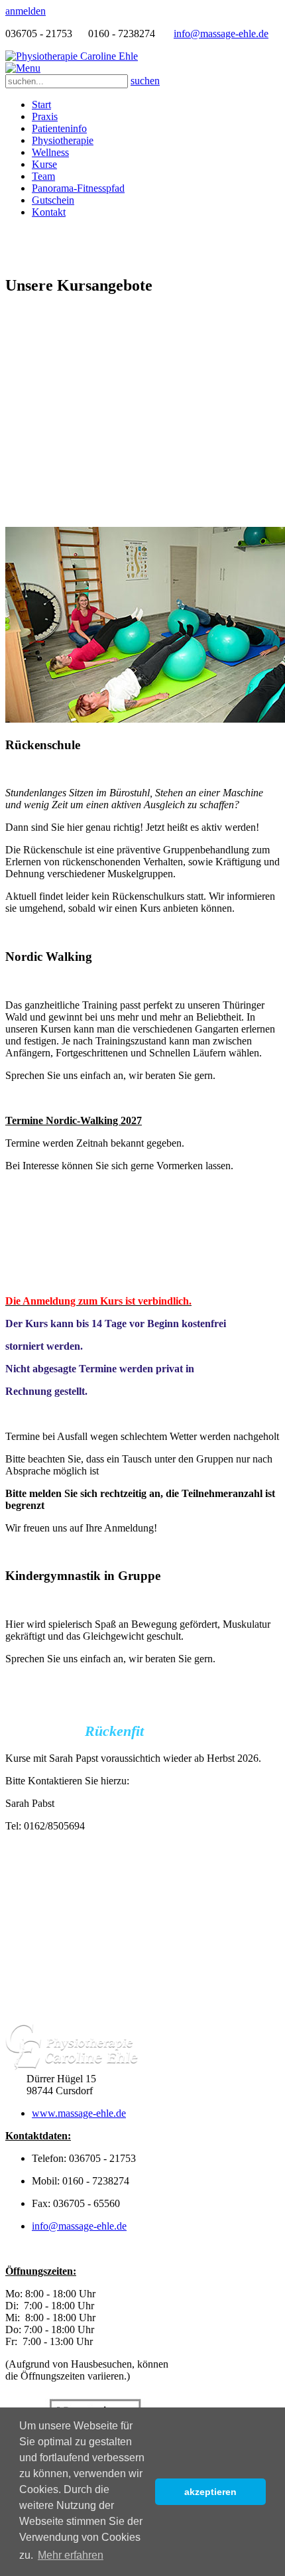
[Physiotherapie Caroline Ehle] (72, 56)
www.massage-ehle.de (79, 2113)
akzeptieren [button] (210, 2492)
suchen (145, 81)
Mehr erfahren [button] (71, 2555)
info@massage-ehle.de (221, 34)
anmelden (26, 11)
